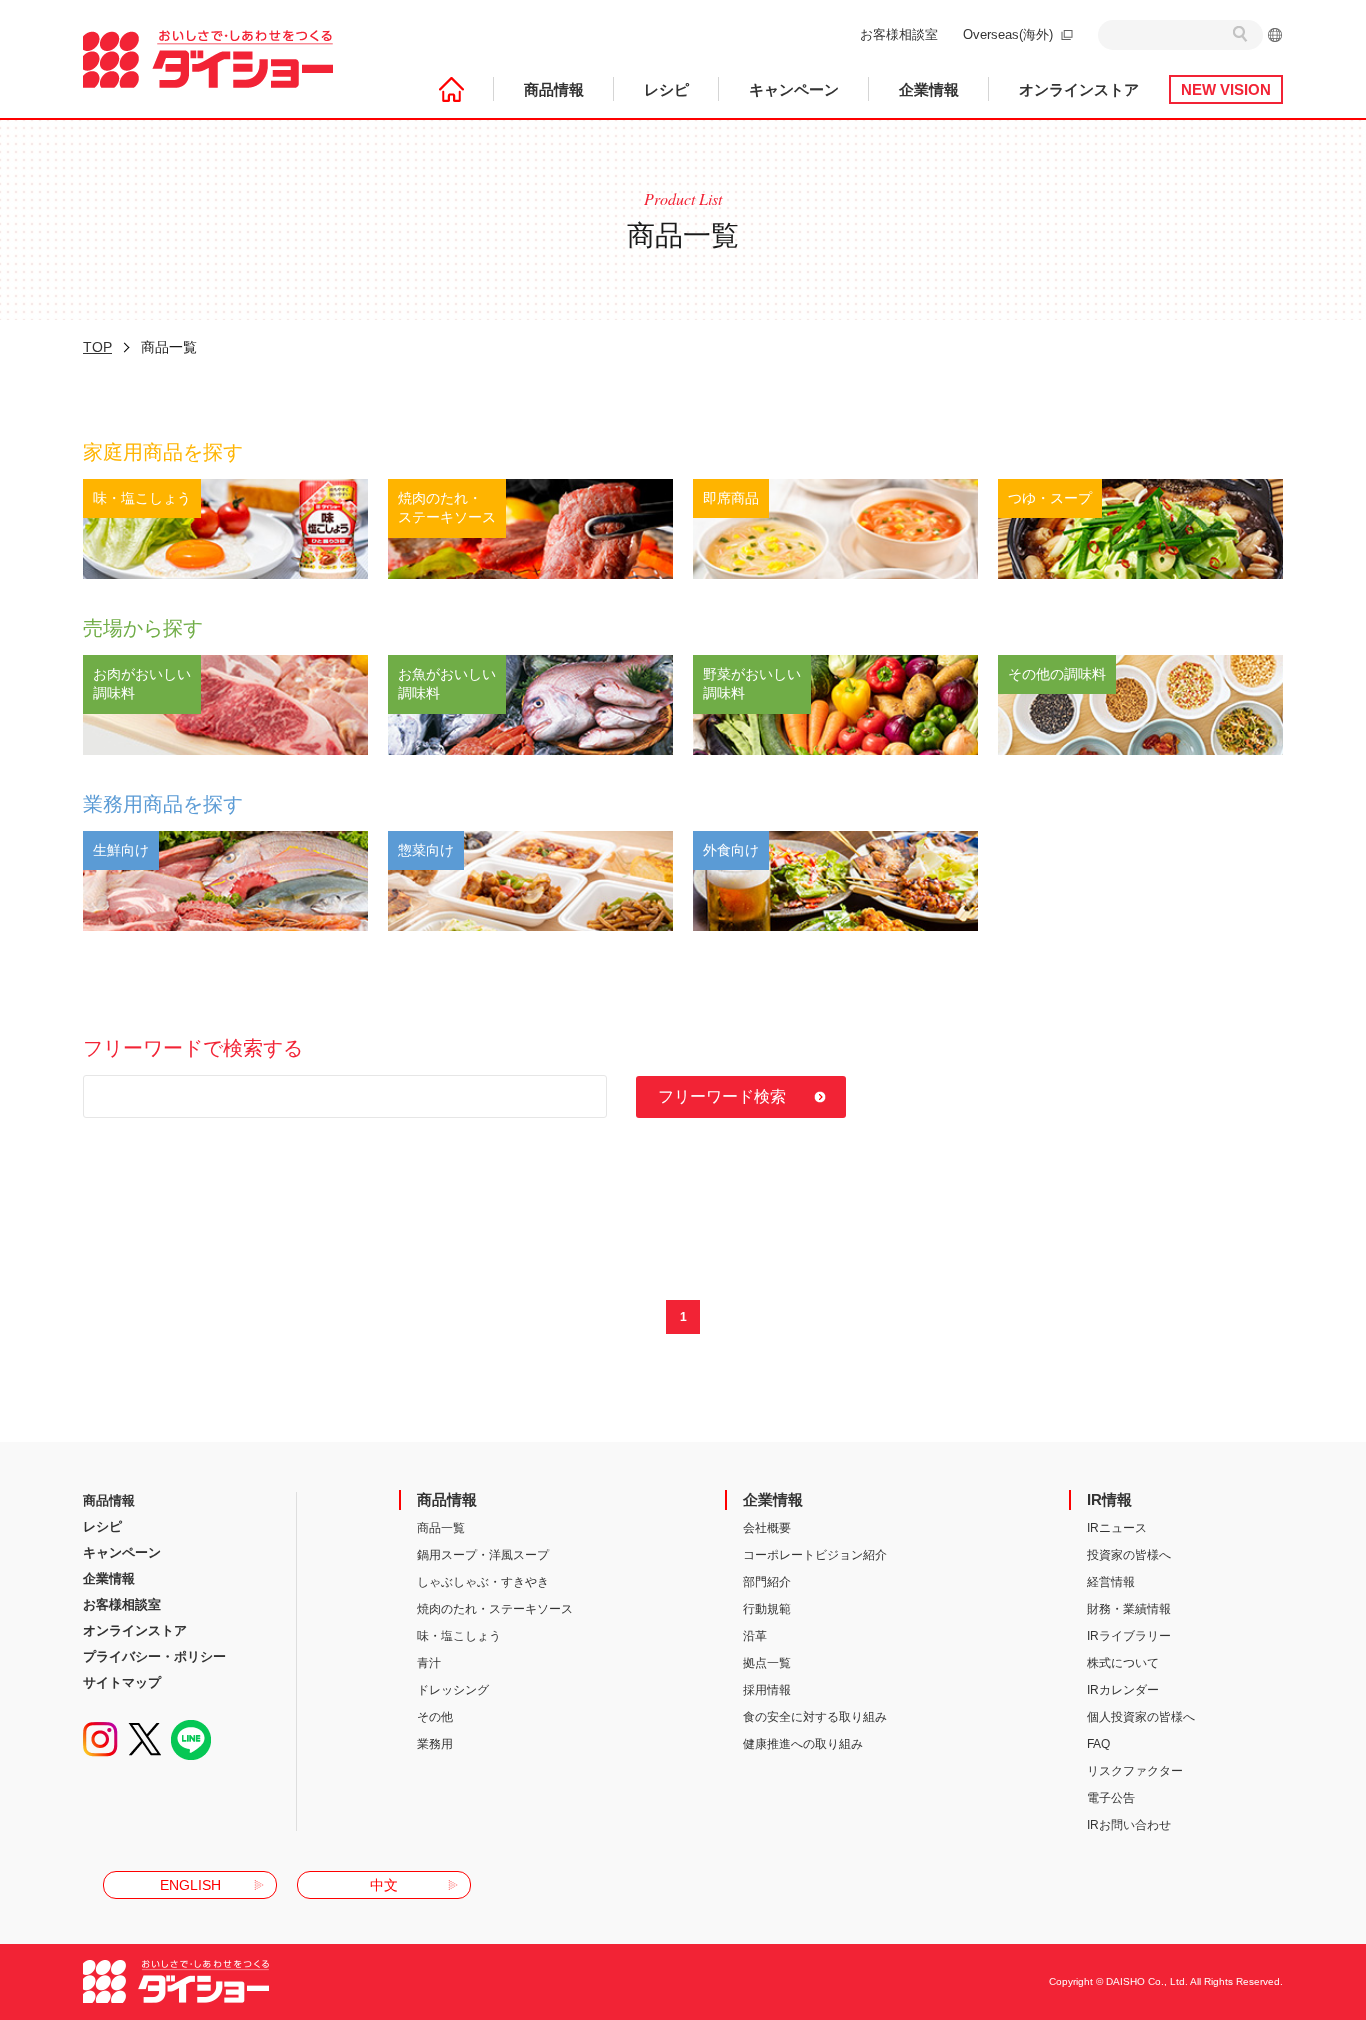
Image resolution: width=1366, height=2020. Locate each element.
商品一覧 (441, 1528)
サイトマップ (122, 1682)
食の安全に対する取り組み (815, 1717)
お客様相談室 (899, 34)
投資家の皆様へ (1129, 1555)
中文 (384, 1885)
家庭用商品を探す (163, 452)
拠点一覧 (767, 1663)
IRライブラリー (1129, 1636)
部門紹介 (767, 1582)
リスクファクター (1135, 1771)
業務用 (435, 1744)
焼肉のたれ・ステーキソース (495, 1609)
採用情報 (767, 1690)
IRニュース (1117, 1528)
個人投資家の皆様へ (1141, 1717)
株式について (1123, 1663)
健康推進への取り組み (803, 1744)
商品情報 (554, 89)
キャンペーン (794, 89)
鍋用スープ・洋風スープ (483, 1555)
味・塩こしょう (459, 1636)
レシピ (666, 89)
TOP (97, 347)
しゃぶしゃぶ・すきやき (483, 1582)
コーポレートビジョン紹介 (815, 1555)
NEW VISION (1226, 89)
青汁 (429, 1663)
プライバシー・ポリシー (154, 1656)
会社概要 (767, 1528)
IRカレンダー (1123, 1690)
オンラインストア (1079, 89)
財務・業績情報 (1129, 1609)
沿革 (755, 1636)
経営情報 (1111, 1582)
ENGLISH (190, 1885)
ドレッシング (453, 1690)
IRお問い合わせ (1129, 1825)
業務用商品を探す (163, 804)
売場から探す (143, 628)
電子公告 (1111, 1798)
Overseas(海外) (1008, 34)
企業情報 (929, 89)
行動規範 (767, 1609)
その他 (435, 1717)
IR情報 (1109, 1499)
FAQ (1098, 1744)
